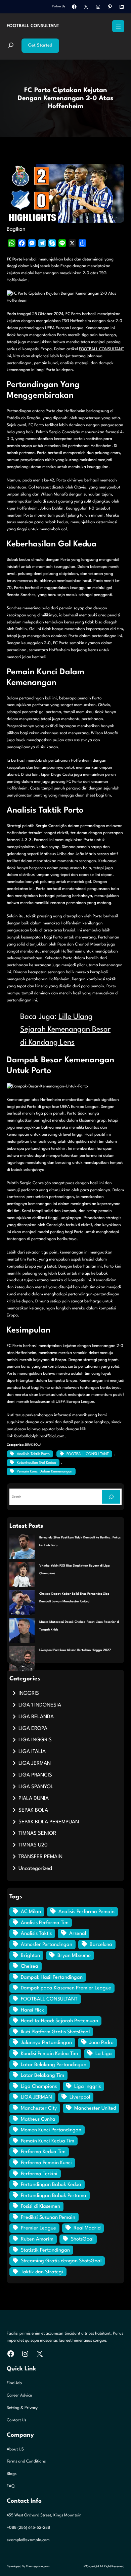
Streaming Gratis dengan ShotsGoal (61, 2261)
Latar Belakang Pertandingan (54, 2065)
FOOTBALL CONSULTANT (33, 26)
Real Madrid (87, 2228)
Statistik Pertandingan (45, 2250)
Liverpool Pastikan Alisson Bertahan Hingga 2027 (75, 1650)
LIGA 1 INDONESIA (40, 1705)
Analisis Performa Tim (45, 1923)
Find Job (14, 2383)
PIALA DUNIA (34, 1799)
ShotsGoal (82, 2239)
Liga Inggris (88, 2087)
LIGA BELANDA (36, 1717)
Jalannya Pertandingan (46, 2043)
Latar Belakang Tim (42, 2076)
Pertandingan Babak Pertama (54, 2196)
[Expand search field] (11, 46)
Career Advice (19, 2396)
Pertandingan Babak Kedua (51, 2185)
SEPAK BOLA (33, 1445)
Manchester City (39, 2108)
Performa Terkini (39, 2174)
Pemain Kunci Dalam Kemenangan (45, 1472)
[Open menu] (118, 26)
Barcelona (101, 1945)
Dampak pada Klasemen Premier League (66, 1988)
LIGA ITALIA (32, 1752)
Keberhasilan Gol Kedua (36, 1463)
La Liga (104, 2054)
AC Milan (31, 1912)
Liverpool (80, 2097)
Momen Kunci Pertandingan (51, 2130)
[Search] (111, 1497)
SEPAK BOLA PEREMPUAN (49, 1822)
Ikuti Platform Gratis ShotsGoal (55, 2032)
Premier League (38, 2228)
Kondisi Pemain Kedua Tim (49, 2054)
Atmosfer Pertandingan (47, 1945)
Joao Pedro (101, 2043)
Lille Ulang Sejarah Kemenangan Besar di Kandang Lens (65, 1030)
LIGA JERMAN (35, 1763)
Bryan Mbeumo (74, 1956)
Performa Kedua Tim (43, 2152)
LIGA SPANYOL (36, 1787)
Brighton (30, 1956)
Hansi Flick (32, 2010)
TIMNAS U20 (33, 1845)
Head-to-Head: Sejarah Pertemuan (59, 2021)
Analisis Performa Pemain (86, 1912)
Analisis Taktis (36, 1934)
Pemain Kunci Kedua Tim (48, 2141)
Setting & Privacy (22, 2408)
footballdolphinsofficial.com (39, 1436)
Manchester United (95, 2108)
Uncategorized (35, 1869)
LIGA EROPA (33, 1729)
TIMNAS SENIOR (37, 1833)
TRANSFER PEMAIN (40, 1857)
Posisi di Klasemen (40, 2207)
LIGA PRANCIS (35, 1775)
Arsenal (78, 1934)
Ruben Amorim (37, 2239)
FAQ (11, 2486)
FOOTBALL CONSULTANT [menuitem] (101, 349)
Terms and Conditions (26, 2461)
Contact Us (16, 2420)
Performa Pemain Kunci (46, 2163)
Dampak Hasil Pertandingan (52, 1978)
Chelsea (30, 1966)
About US (15, 2449)
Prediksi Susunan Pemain (48, 2218)
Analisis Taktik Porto (33, 1454)
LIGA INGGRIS (35, 1740)
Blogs (12, 2474)
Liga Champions (39, 2087)
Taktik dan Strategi (42, 2272)
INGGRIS (29, 1693)
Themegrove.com (38, 2566)
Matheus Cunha (38, 2119)
